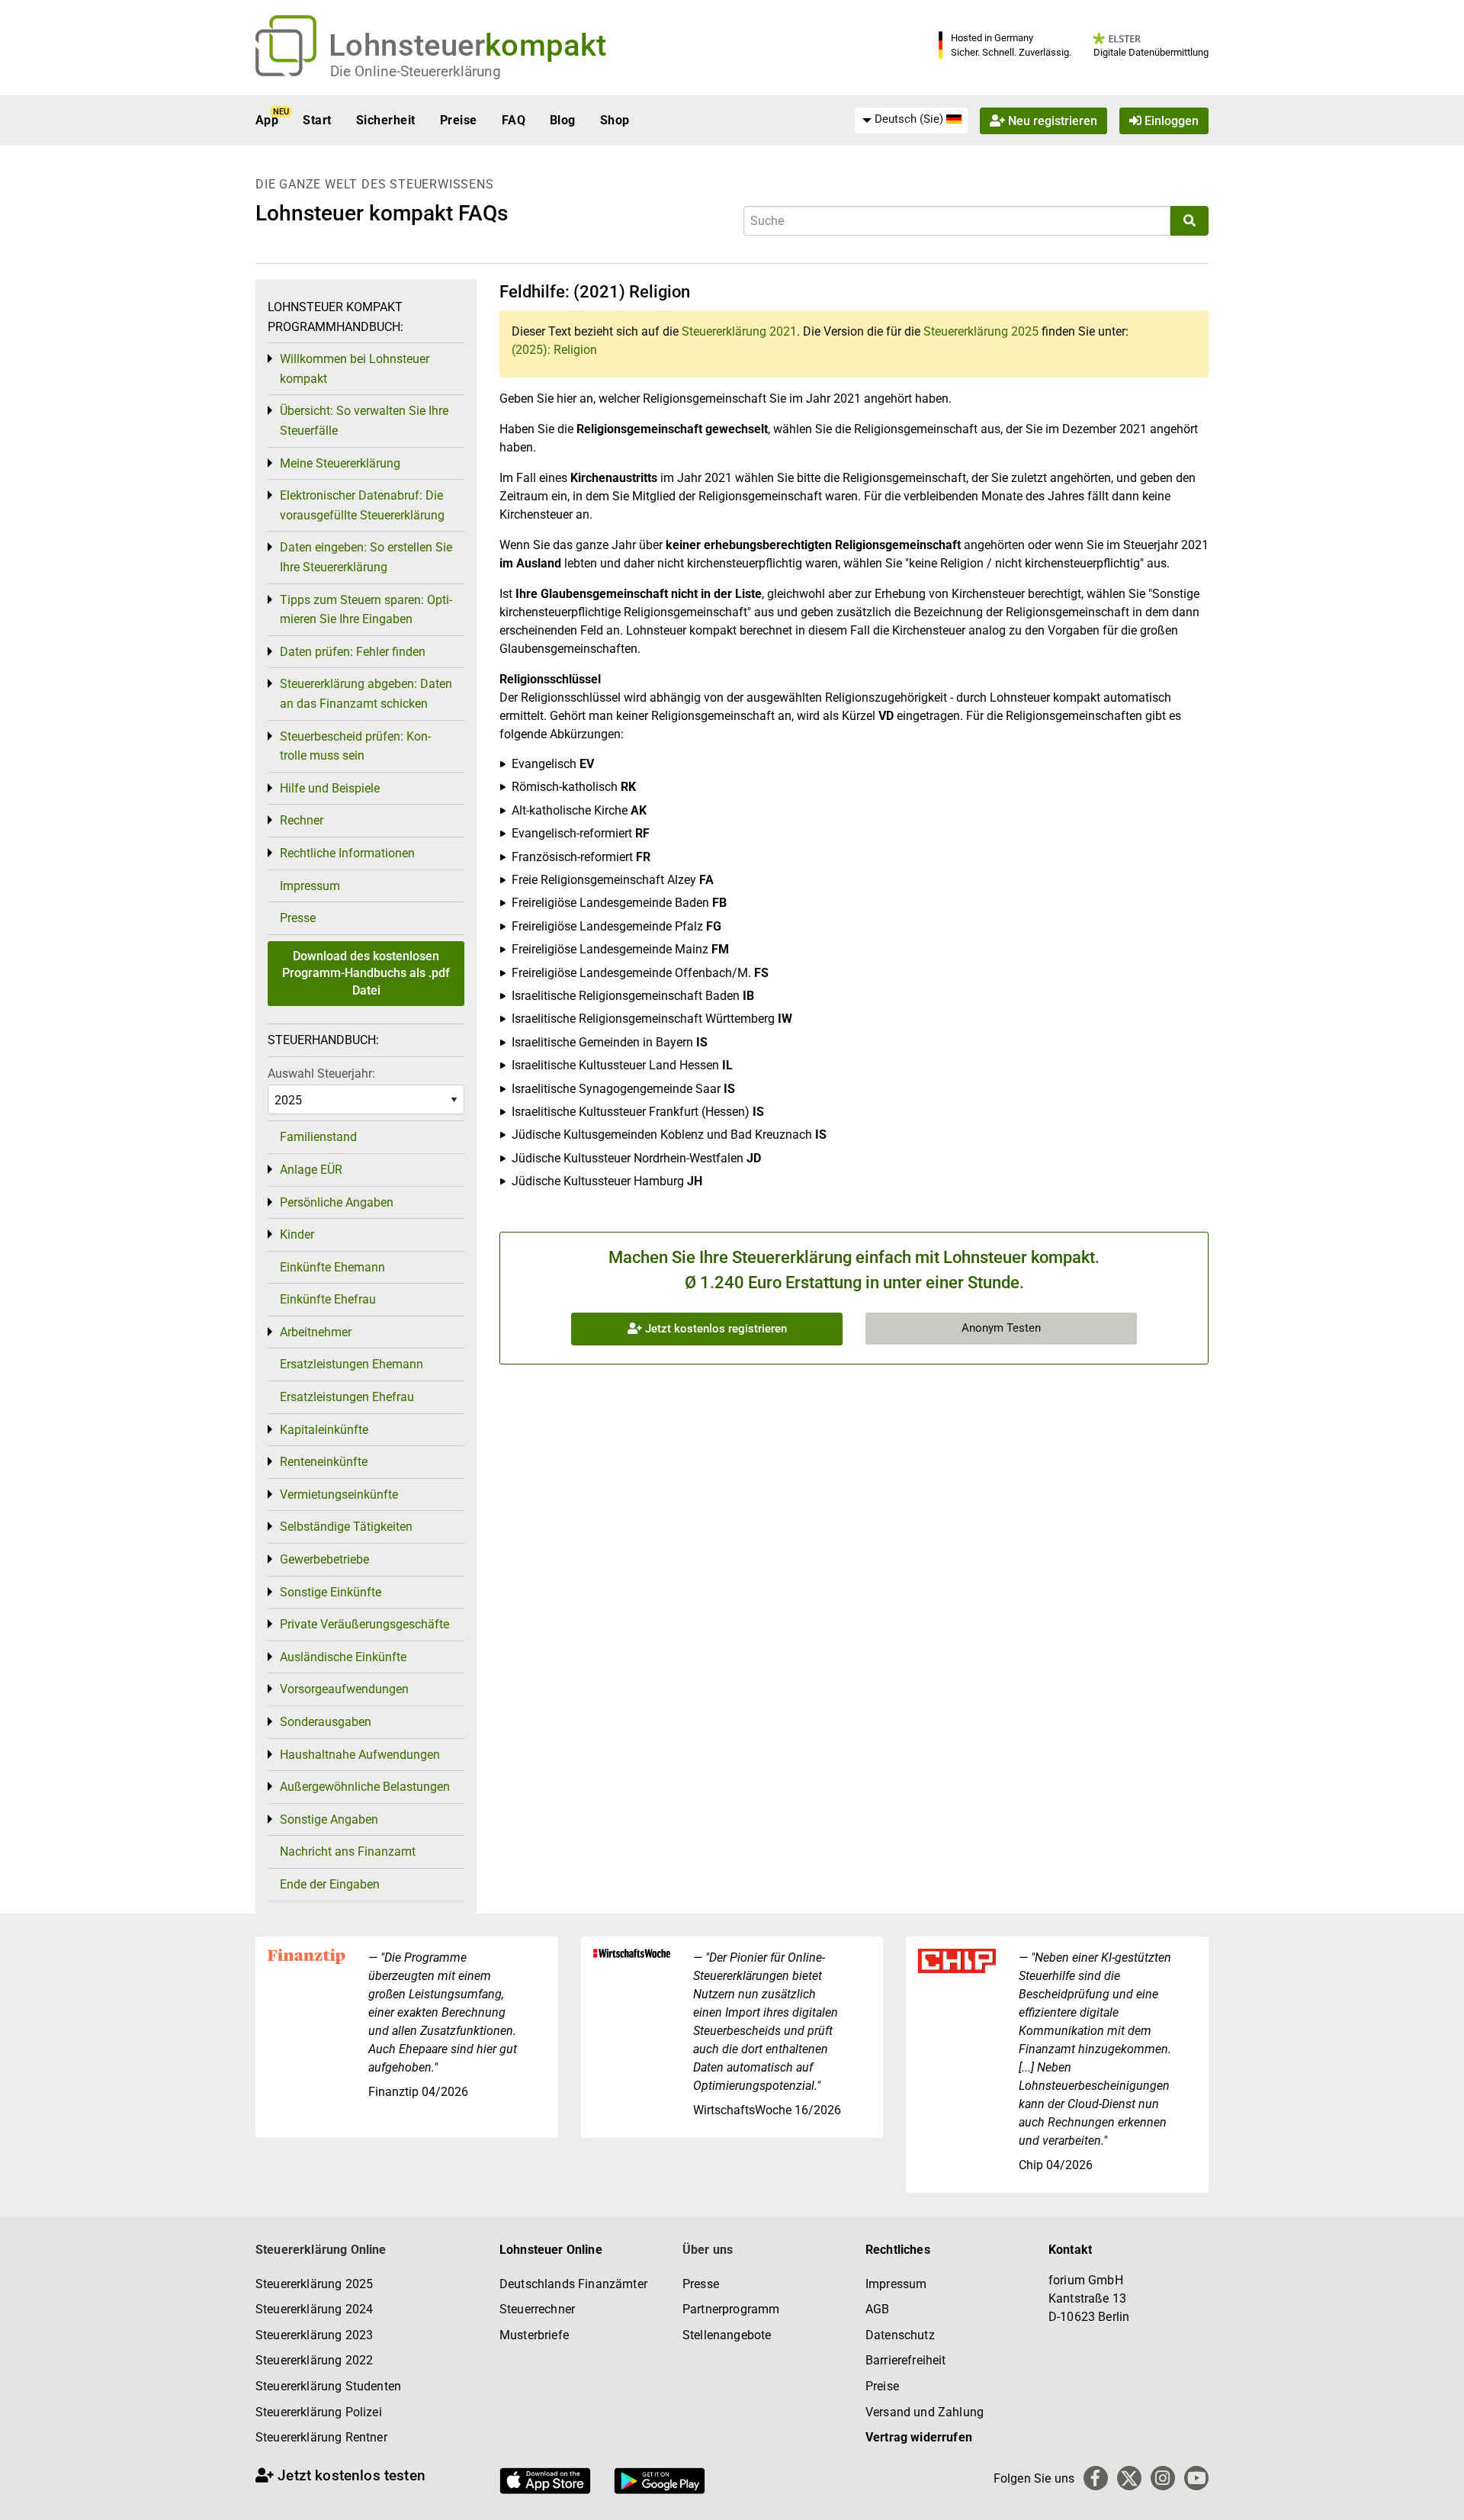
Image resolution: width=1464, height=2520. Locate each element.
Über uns (708, 2250)
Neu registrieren (1051, 120)
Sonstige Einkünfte (331, 1592)
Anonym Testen (1001, 1328)
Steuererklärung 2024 (314, 2309)
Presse (298, 918)
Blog (563, 120)
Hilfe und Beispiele (330, 788)
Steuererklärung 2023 (314, 2335)
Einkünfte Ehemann (332, 1267)
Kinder (297, 1234)
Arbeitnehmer (316, 1332)
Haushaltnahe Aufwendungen (360, 1755)
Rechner (302, 820)
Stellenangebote (727, 2335)
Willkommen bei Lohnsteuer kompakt (355, 369)
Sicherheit (386, 120)
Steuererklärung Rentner (321, 2437)
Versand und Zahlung (925, 2412)
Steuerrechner (537, 2309)
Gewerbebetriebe (324, 1559)
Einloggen (1170, 120)
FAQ (514, 120)
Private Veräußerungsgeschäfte (364, 1624)
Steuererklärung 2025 (981, 331)
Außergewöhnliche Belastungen (365, 1787)
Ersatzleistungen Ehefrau (347, 1397)
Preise (459, 120)
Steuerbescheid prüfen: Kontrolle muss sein (355, 746)
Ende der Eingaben (330, 1884)
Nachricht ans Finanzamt (348, 1851)
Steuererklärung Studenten (328, 2386)
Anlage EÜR (311, 1170)
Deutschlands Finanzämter (573, 2284)
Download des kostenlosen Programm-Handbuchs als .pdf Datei (366, 973)
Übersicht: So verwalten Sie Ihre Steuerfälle (364, 421)
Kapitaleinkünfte (324, 1430)
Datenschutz (900, 2335)
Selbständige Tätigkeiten (346, 1527)
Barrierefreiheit (906, 2360)
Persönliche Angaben (337, 1202)
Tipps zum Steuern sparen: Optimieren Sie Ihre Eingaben (366, 610)
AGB (877, 2309)
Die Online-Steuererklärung (416, 71)
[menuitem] (911, 120)
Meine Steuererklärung (340, 463)
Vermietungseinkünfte (339, 1495)
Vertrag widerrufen (919, 2437)
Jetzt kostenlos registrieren (714, 1329)
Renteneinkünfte (324, 1462)
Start (317, 120)
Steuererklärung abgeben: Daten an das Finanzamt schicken (366, 694)
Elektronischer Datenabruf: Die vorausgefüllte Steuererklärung (362, 505)
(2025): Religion (554, 350)
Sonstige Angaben (329, 1819)
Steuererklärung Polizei (319, 2412)
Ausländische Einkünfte (343, 1657)
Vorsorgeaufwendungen (344, 1689)
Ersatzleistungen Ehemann (352, 1364)
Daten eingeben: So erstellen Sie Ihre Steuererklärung (366, 557)
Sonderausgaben (326, 1722)
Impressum (310, 886)
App (267, 120)
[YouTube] (1196, 2478)
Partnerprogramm (731, 2309)
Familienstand (318, 1137)
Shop (615, 120)
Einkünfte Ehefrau (328, 1299)
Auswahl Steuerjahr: (321, 1074)
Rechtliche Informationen (347, 853)
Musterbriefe (534, 2335)
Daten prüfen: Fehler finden (353, 652)
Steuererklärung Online (321, 2250)
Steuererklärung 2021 (739, 331)
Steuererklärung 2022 (314, 2360)
